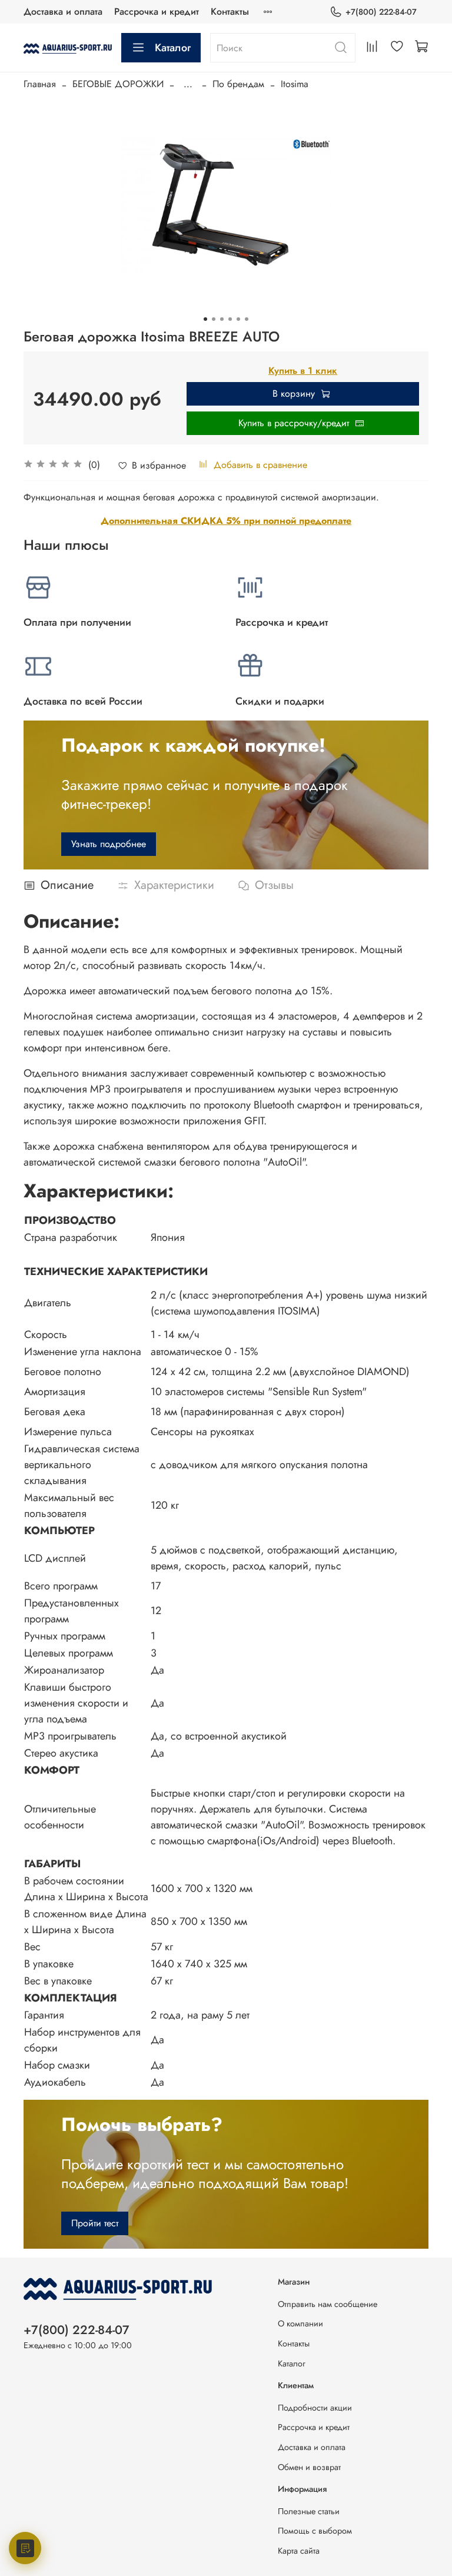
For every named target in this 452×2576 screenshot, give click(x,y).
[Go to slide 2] (214, 319)
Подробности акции (315, 2408)
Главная (40, 84)
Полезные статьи (309, 2511)
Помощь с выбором (315, 2531)
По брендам (238, 84)
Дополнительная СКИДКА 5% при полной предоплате (226, 521)
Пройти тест (95, 2223)
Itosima (295, 84)
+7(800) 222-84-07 (381, 12)
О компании (300, 2323)
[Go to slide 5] (238, 319)
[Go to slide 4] (230, 319)
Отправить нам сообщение (328, 2304)
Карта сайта (299, 2551)
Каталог (173, 48)
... (188, 84)
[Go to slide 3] (222, 319)
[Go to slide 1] (205, 319)
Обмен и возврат (309, 2467)
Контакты (230, 11)
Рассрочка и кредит (157, 11)
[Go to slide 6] (247, 319)
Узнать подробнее (109, 844)
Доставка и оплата (63, 11)
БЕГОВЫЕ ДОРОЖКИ (118, 84)
